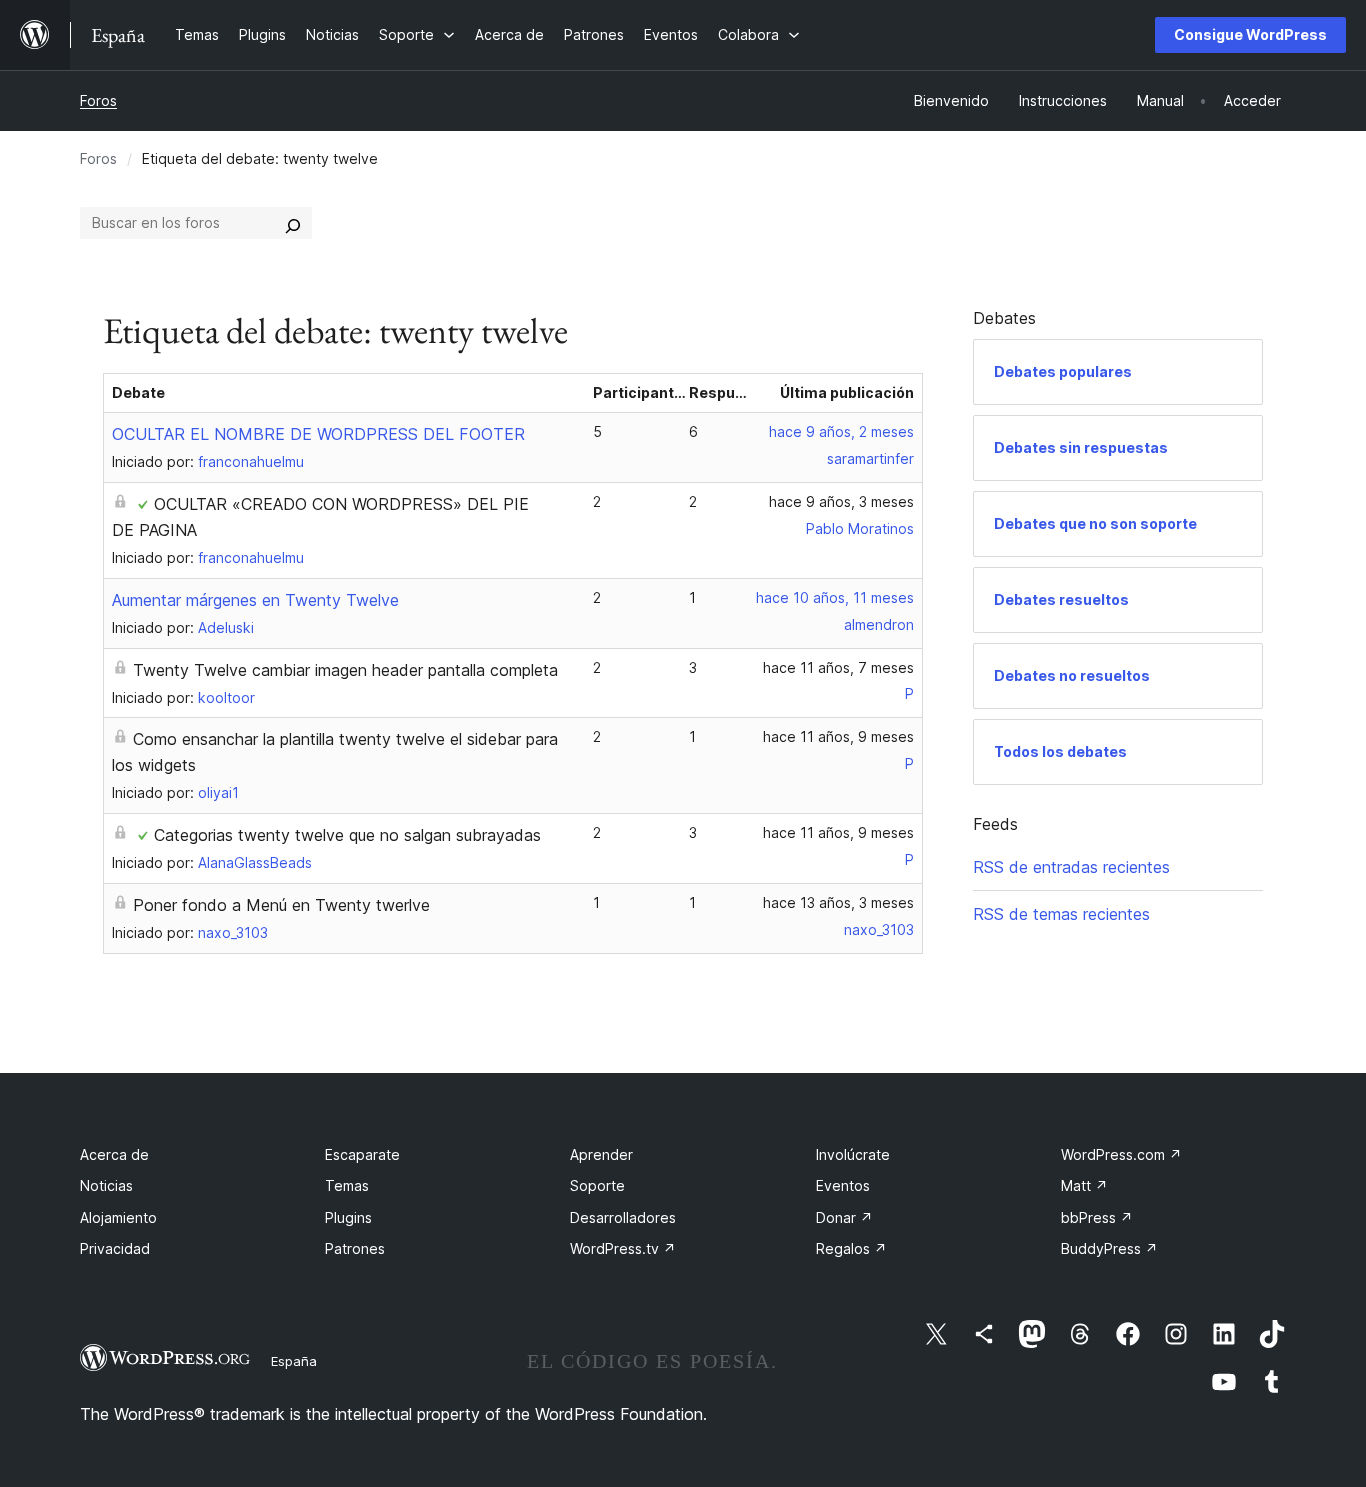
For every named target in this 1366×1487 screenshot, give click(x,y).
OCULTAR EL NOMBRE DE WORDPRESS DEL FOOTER (318, 434)
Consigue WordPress (1250, 34)
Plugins (348, 1217)
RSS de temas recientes (1061, 914)
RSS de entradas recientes (1071, 867)
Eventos (843, 1185)
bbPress (1097, 1217)
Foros (98, 100)
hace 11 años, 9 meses (838, 736)
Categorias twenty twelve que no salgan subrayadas (347, 835)
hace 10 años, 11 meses (835, 597)
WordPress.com (1121, 1154)
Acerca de (114, 1154)
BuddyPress (1109, 1248)
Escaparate (362, 1154)
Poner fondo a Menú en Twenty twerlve (281, 905)
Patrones (355, 1248)
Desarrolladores (623, 1217)
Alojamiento (118, 1217)
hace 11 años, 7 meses (838, 667)
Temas (347, 1185)
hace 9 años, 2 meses (841, 431)
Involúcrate (853, 1154)
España (294, 1361)
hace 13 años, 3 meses (838, 902)
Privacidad (115, 1248)
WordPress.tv (623, 1248)
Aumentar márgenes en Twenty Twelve (255, 600)
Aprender (601, 1154)
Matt (1084, 1185)
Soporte (597, 1185)
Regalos (851, 1248)
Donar (844, 1217)
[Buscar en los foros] (293, 223)
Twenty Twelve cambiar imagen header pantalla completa (345, 670)
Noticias (106, 1185)
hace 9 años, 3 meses (841, 501)
